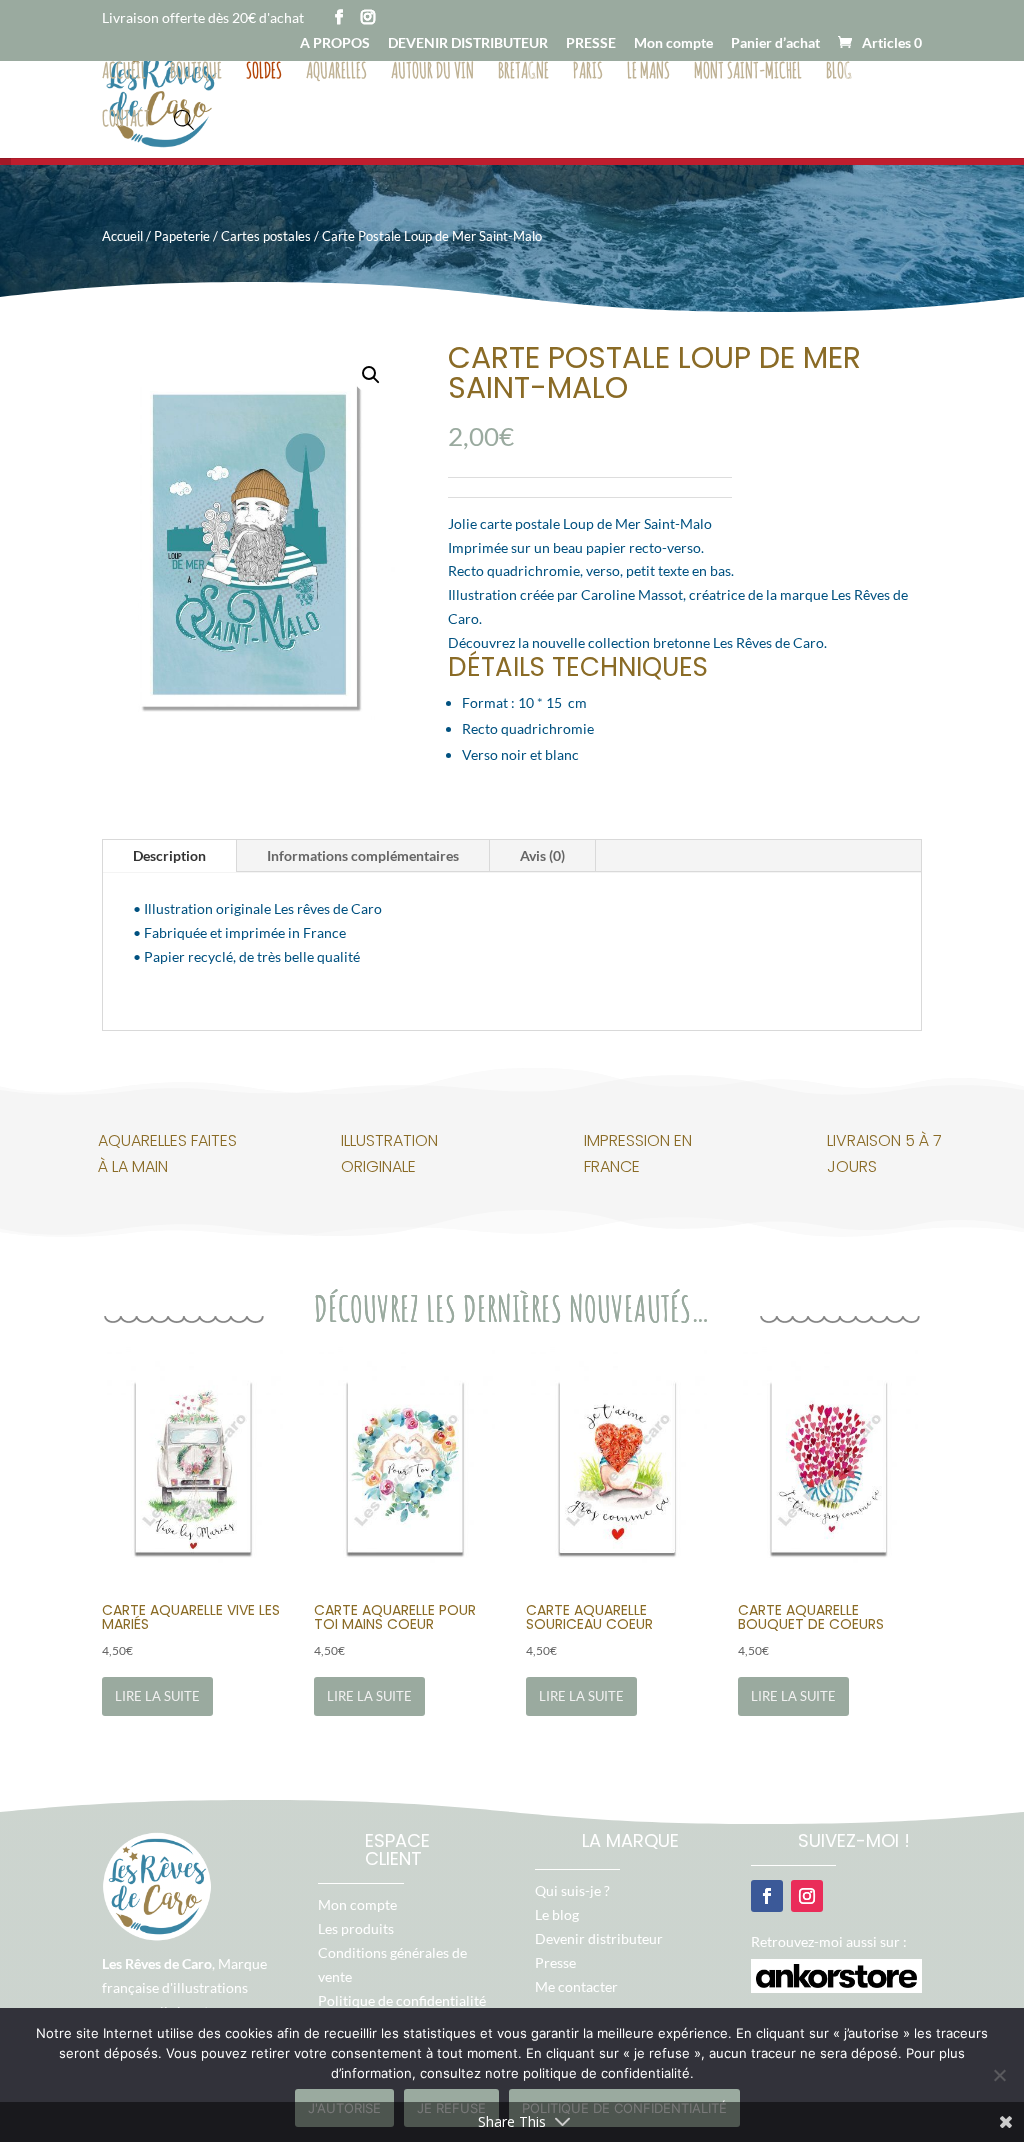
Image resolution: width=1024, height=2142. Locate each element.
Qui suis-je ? (572, 1890)
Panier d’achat (775, 43)
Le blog (557, 1914)
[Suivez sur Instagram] (807, 1896)
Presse (555, 1962)
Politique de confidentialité (402, 2000)
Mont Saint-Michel (748, 73)
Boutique (196, 73)
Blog (839, 73)
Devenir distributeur (599, 1938)
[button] (371, 375)
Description (169, 855)
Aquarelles (336, 73)
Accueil (124, 73)
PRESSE (591, 43)
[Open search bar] (184, 118)
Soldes (264, 73)
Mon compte (673, 43)
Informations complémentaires (363, 855)
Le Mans (648, 73)
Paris (588, 73)
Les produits (356, 1928)
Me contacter (576, 1986)
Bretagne (523, 73)
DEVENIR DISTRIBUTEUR (468, 43)
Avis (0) (542, 855)
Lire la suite (157, 1696)
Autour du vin (432, 73)
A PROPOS (335, 43)
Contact (126, 121)
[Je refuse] (999, 2075)
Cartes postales (266, 236)
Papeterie (182, 236)
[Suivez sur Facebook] (767, 1896)
